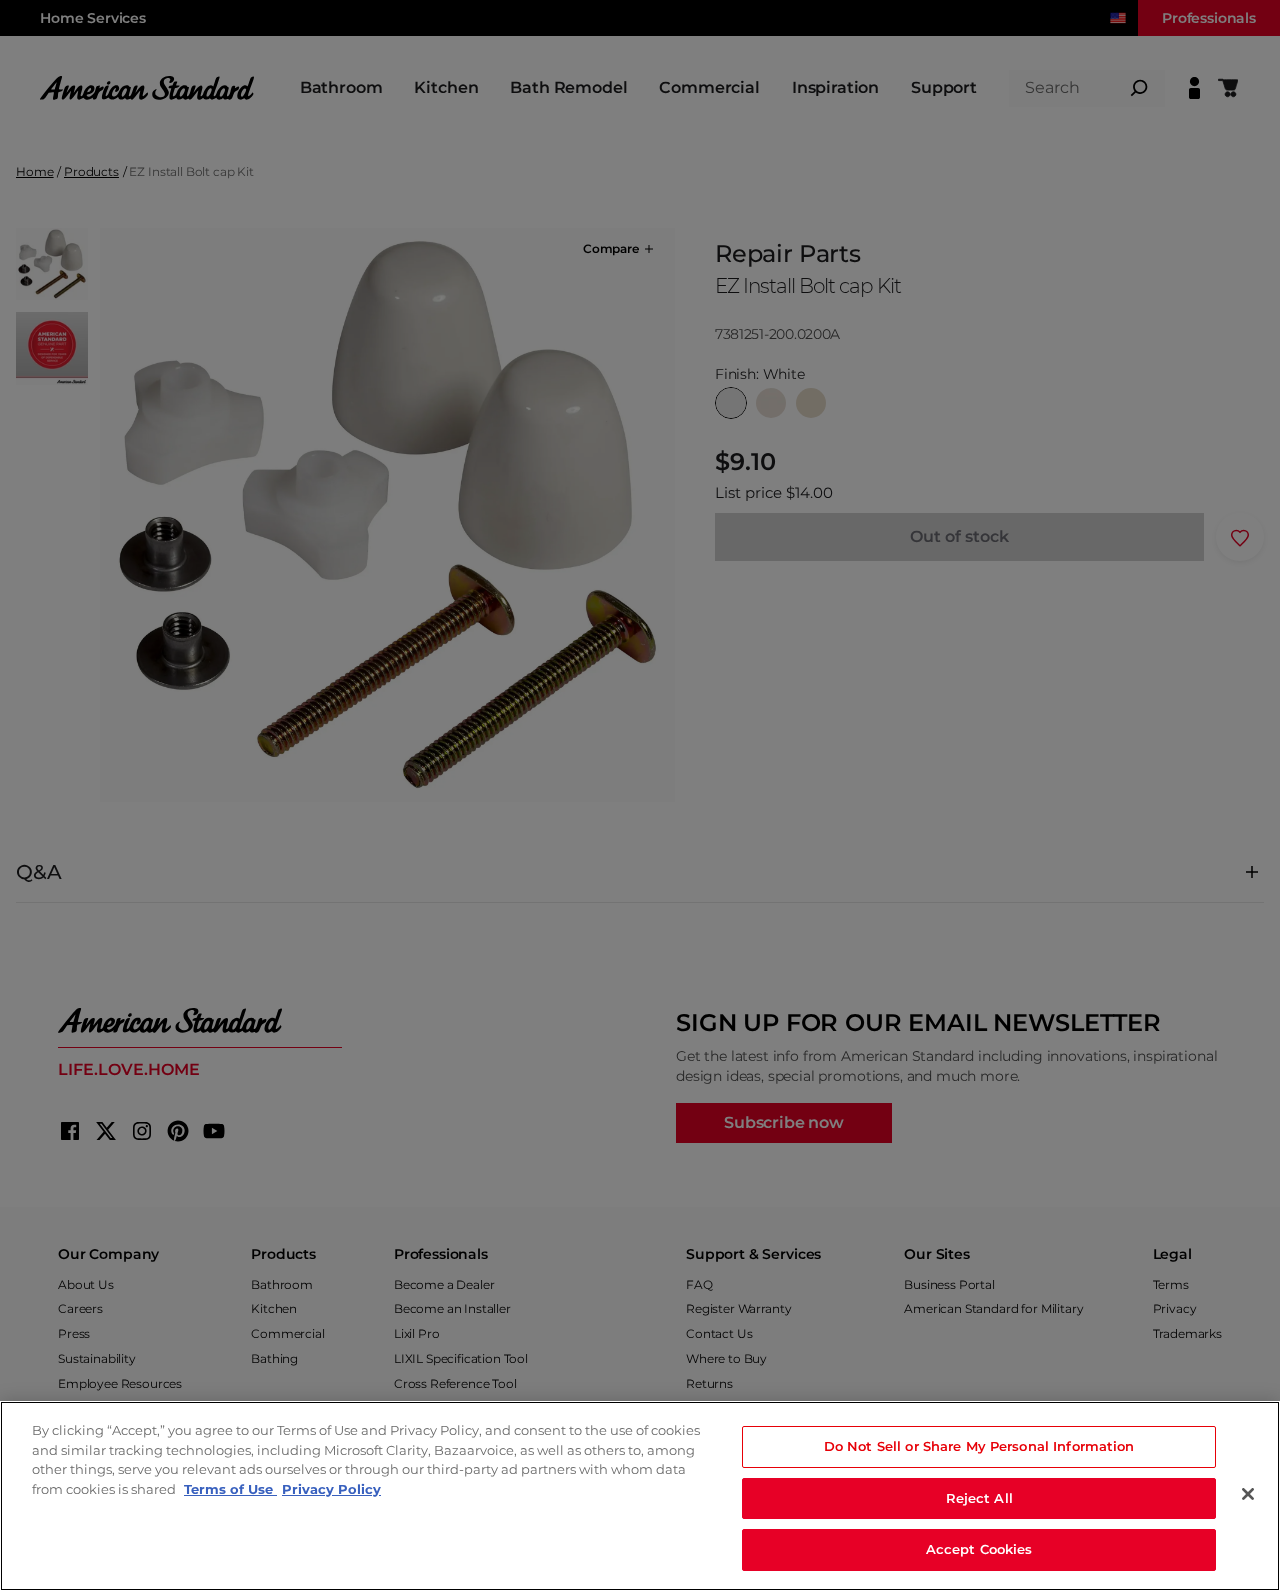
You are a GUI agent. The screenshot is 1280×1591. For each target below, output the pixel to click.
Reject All (979, 1498)
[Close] (1248, 1494)
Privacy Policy (331, 1489)
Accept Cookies (979, 1549)
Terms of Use (230, 1489)
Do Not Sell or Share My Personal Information (979, 1446)
